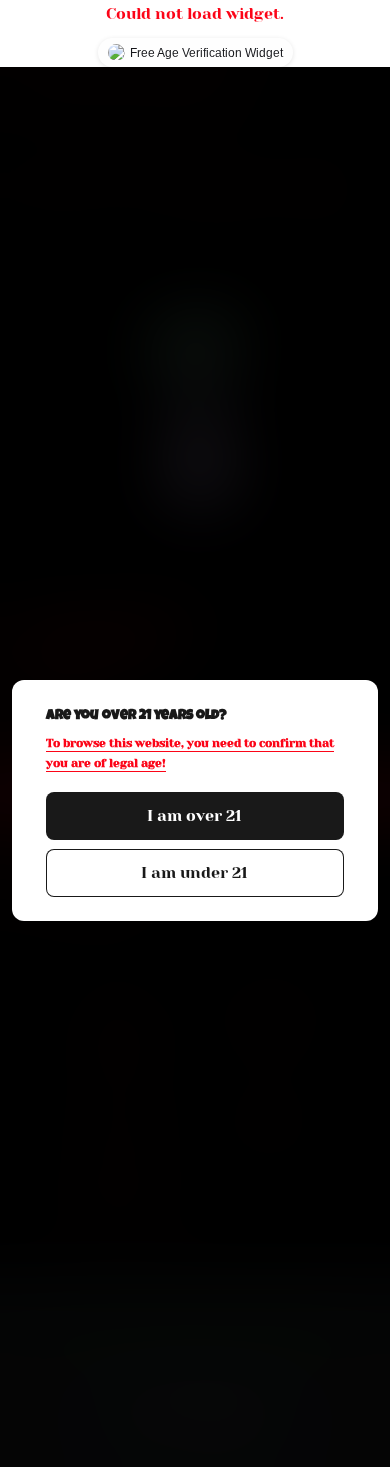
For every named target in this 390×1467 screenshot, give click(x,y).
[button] (194, 816)
